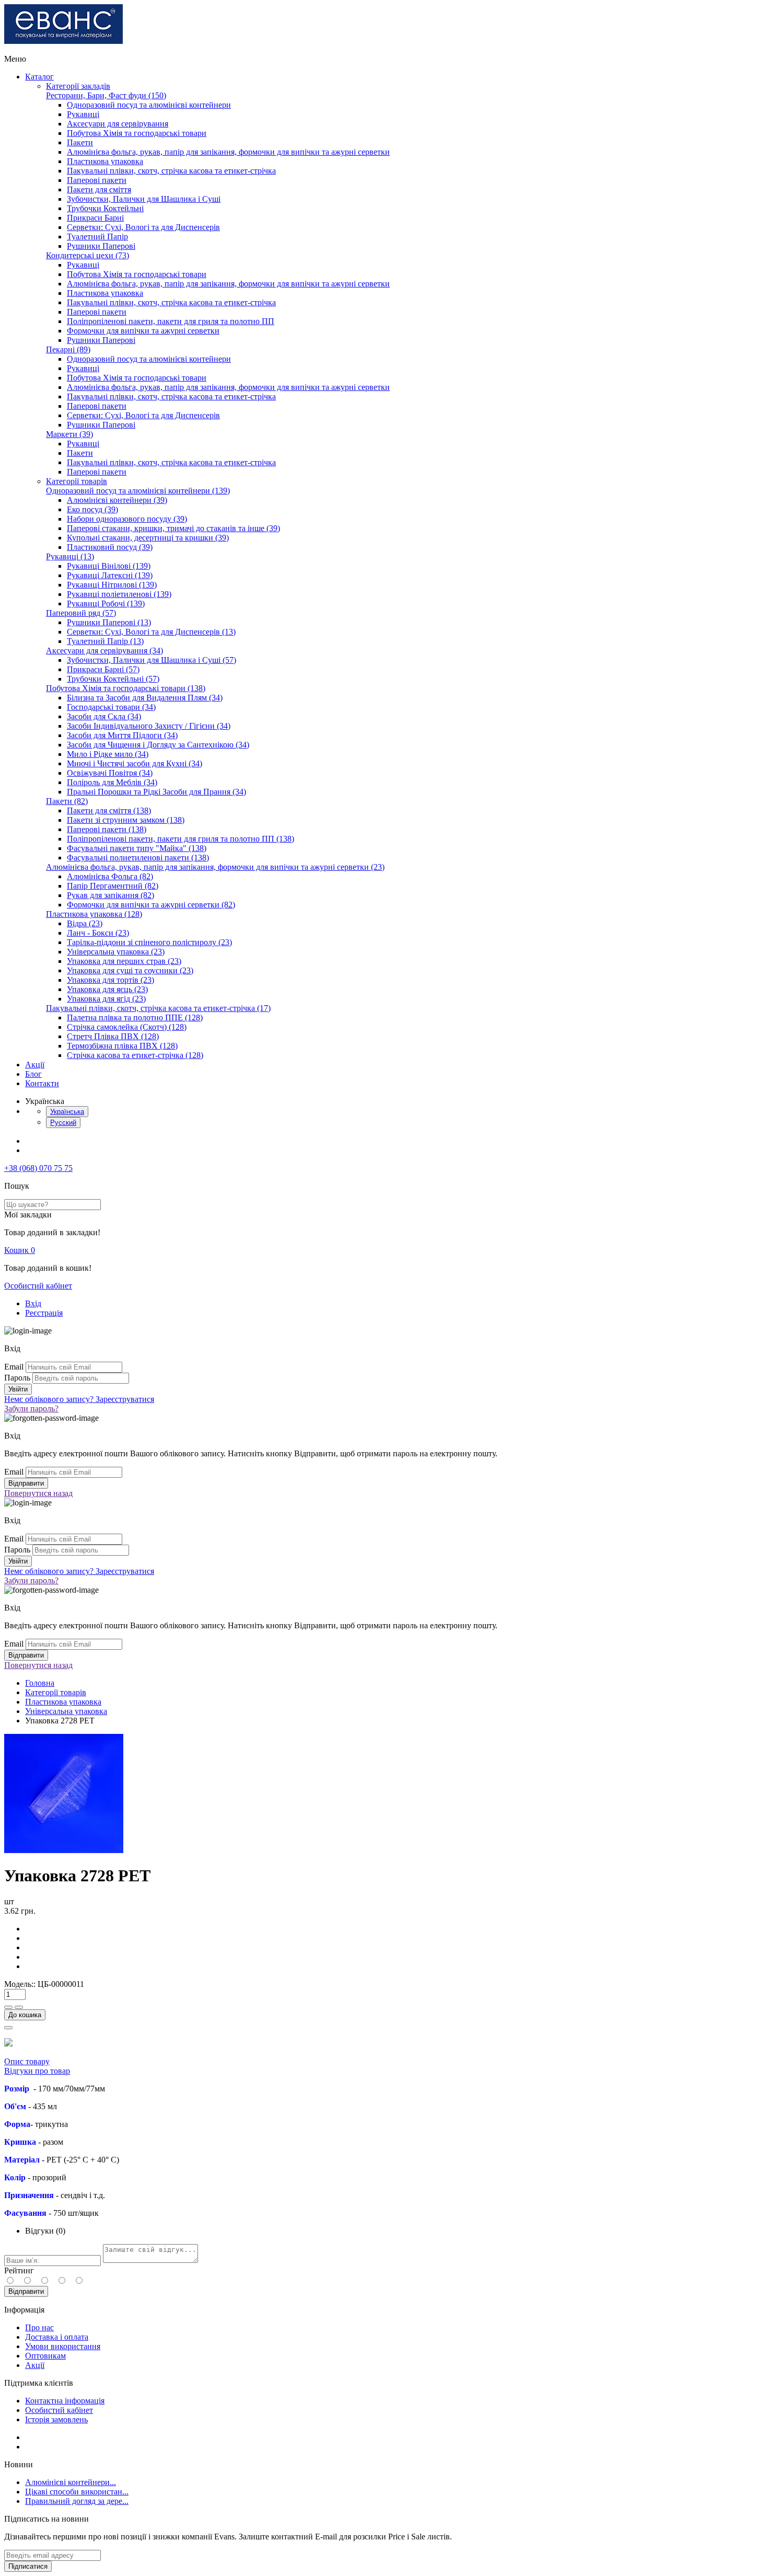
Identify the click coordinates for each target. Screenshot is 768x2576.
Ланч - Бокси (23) (98, 933)
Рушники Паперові (101, 246)
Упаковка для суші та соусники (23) (130, 970)
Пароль (17, 1378)
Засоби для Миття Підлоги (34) (122, 735)
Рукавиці (83, 114)
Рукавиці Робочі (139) (106, 603)
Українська (67, 1112)
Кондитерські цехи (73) (88, 255)
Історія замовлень (56, 2419)
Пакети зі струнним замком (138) (126, 820)
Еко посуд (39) (92, 509)
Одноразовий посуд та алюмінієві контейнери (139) (138, 491)
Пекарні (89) (68, 349)
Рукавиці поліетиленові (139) (119, 594)
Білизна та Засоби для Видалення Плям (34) (145, 698)
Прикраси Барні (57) (103, 669)
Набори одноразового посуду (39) (127, 519)
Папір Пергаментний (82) (113, 886)
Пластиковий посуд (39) (110, 547)
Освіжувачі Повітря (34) (110, 773)
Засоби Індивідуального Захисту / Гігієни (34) (149, 726)
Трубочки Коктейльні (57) (113, 679)
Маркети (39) (69, 434)
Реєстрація (44, 1313)
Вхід (33, 1303)
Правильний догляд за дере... (77, 2501)
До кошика (25, 2015)
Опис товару (27, 2061)
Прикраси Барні (95, 218)
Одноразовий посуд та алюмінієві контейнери (149, 105)
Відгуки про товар (37, 2071)
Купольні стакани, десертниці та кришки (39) (148, 538)
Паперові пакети (97, 180)
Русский (63, 1123)
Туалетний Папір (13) (105, 641)
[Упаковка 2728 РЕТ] (64, 1850)
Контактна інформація (65, 2401)
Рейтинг (19, 2270)
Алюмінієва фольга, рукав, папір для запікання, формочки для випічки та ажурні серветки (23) (215, 867)
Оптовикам (45, 2356)
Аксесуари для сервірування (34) (104, 651)
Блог (33, 1074)
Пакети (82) (67, 801)
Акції (35, 1065)
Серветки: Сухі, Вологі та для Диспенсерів (143, 227)
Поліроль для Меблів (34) (112, 782)
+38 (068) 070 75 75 (38, 1168)
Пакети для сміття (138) (109, 810)
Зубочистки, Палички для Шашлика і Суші (144, 199)
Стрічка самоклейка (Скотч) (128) (127, 1027)
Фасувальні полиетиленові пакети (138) (138, 858)
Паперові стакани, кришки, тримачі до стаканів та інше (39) (173, 528)
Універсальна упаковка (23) (116, 952)
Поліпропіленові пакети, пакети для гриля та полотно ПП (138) (181, 839)
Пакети (80, 142)
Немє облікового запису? (79, 1399)
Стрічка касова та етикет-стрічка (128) (135, 1055)
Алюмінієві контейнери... (71, 2482)
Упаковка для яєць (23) (107, 989)
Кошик (20, 1250)
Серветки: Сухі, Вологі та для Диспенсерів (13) (151, 632)
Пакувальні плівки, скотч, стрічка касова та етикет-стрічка (171, 171)
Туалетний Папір (97, 237)
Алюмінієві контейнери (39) (117, 500)
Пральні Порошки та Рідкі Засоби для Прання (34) (156, 792)
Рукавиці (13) (70, 556)
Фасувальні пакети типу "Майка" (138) (137, 848)
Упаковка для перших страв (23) (124, 961)
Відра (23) (85, 923)
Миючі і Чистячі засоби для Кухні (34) (135, 763)
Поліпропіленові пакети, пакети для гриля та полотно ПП (171, 321)
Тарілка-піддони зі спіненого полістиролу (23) (149, 942)
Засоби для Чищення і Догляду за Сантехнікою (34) (158, 745)
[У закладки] (8, 2028)
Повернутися (38, 1493)
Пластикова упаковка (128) (94, 914)
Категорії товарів (77, 481)
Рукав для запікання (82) (110, 895)
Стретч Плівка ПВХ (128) (113, 1036)
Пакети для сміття (99, 189)
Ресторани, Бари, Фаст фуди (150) (106, 95)
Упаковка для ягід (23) (106, 999)
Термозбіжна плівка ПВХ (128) (122, 1046)
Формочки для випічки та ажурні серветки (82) (151, 905)
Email (14, 1367)
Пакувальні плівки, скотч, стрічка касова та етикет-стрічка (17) (158, 1008)
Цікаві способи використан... (77, 2492)
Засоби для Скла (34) (104, 716)
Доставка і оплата (57, 2337)
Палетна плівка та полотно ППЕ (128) (135, 1017)
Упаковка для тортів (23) (110, 980)
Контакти (42, 1083)
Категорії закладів (78, 86)
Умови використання (63, 2346)
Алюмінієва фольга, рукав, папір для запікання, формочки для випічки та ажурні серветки (228, 152)
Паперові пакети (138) (107, 829)
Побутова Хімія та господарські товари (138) (126, 688)
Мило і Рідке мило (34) (108, 754)
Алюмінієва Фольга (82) (110, 876)
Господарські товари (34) (111, 707)
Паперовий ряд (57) (81, 613)
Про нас (39, 2327)
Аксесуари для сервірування (118, 124)
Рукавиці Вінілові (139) (109, 566)
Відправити (26, 2291)
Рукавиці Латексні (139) (110, 575)
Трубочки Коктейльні (105, 208)
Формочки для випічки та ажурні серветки (143, 331)
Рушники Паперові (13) (109, 622)
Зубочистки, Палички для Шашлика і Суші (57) (152, 660)
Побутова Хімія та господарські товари (137, 133)
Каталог (39, 77)
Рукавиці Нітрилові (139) (112, 585)
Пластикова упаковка (105, 161)
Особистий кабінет (38, 1286)
